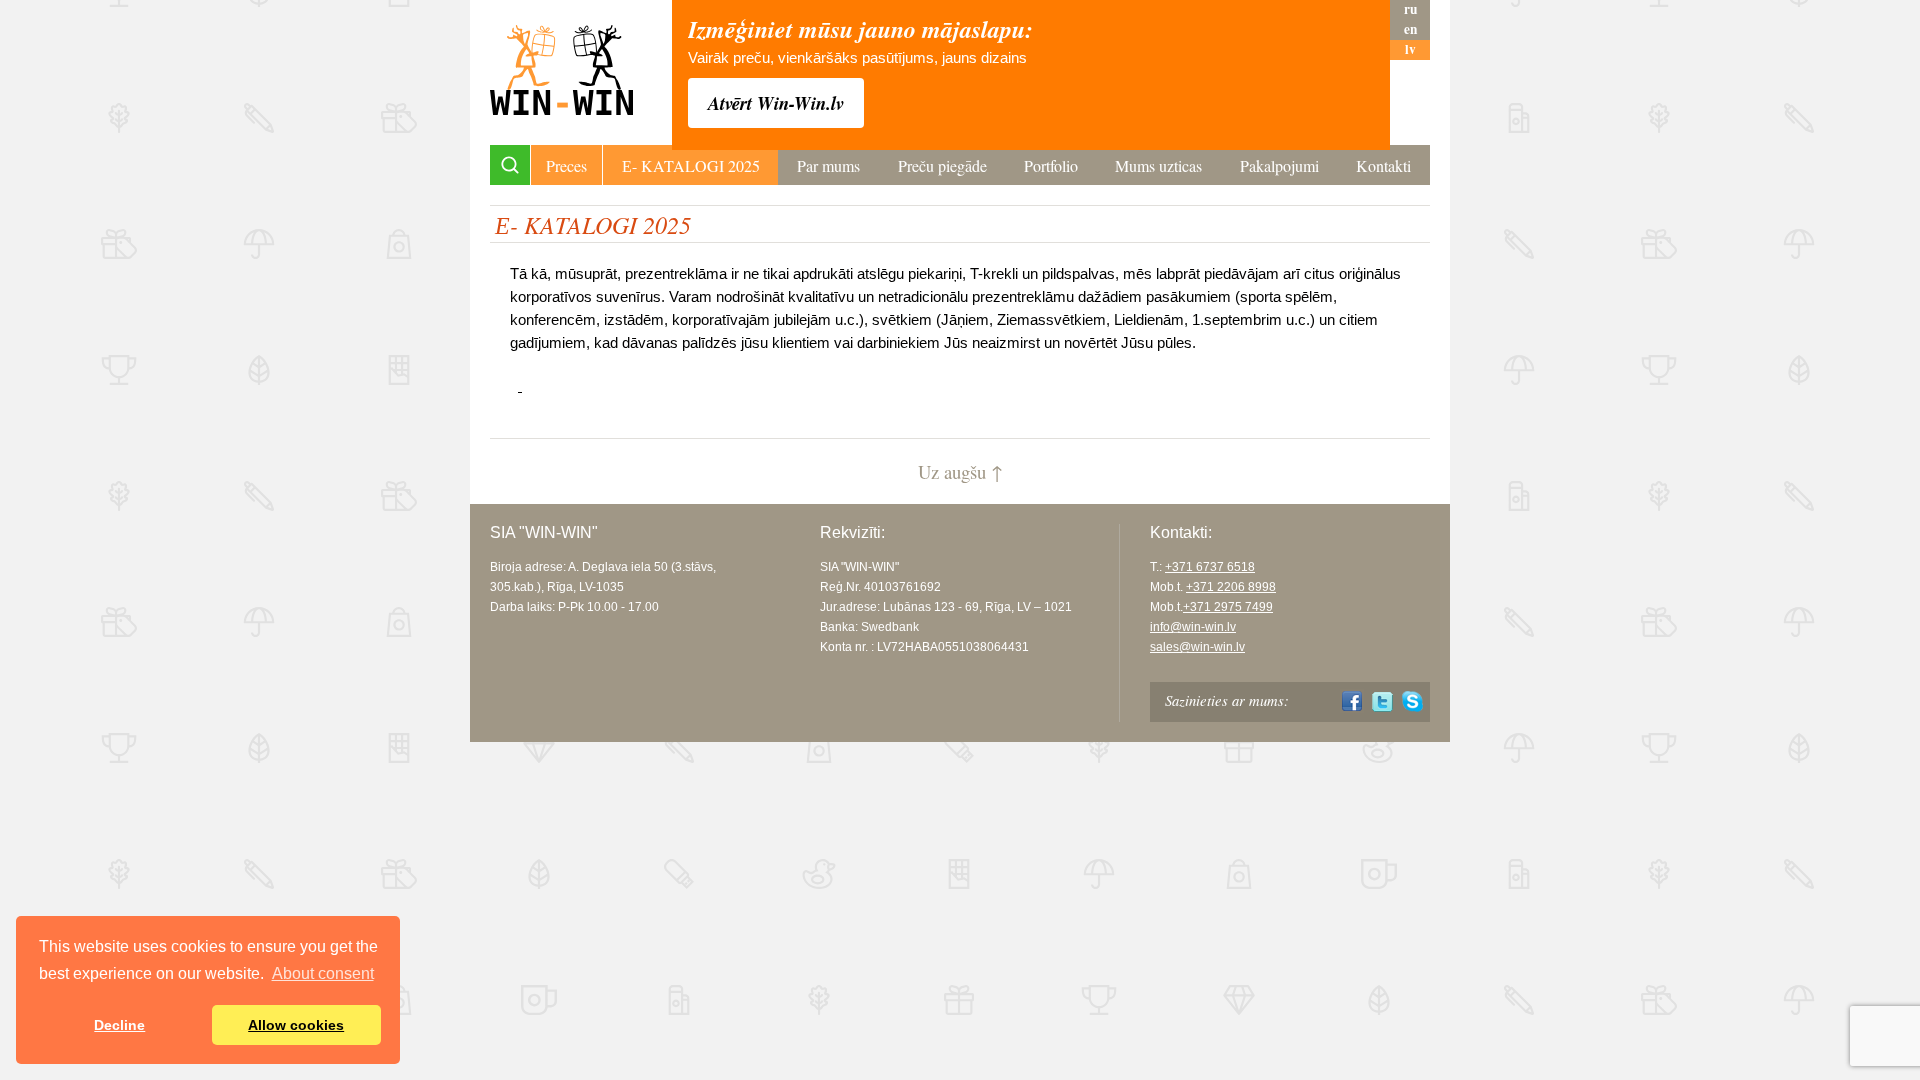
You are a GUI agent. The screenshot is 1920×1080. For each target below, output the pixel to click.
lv (1410, 49)
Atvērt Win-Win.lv (776, 103)
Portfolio (1051, 165)
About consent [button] (323, 973)
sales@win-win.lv (1197, 647)
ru (1410, 9)
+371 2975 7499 (1228, 607)
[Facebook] (1352, 701)
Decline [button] (119, 1025)
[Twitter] (1382, 701)
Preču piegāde (942, 165)
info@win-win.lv (1193, 627)
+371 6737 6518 (1210, 567)
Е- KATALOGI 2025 (691, 165)
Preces (566, 165)
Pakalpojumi (1279, 165)
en (1410, 29)
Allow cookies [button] (296, 1025)
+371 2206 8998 (1231, 587)
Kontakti (1383, 165)
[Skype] (1412, 701)
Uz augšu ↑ (960, 471)
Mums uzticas (1158, 165)
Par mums (828, 165)
